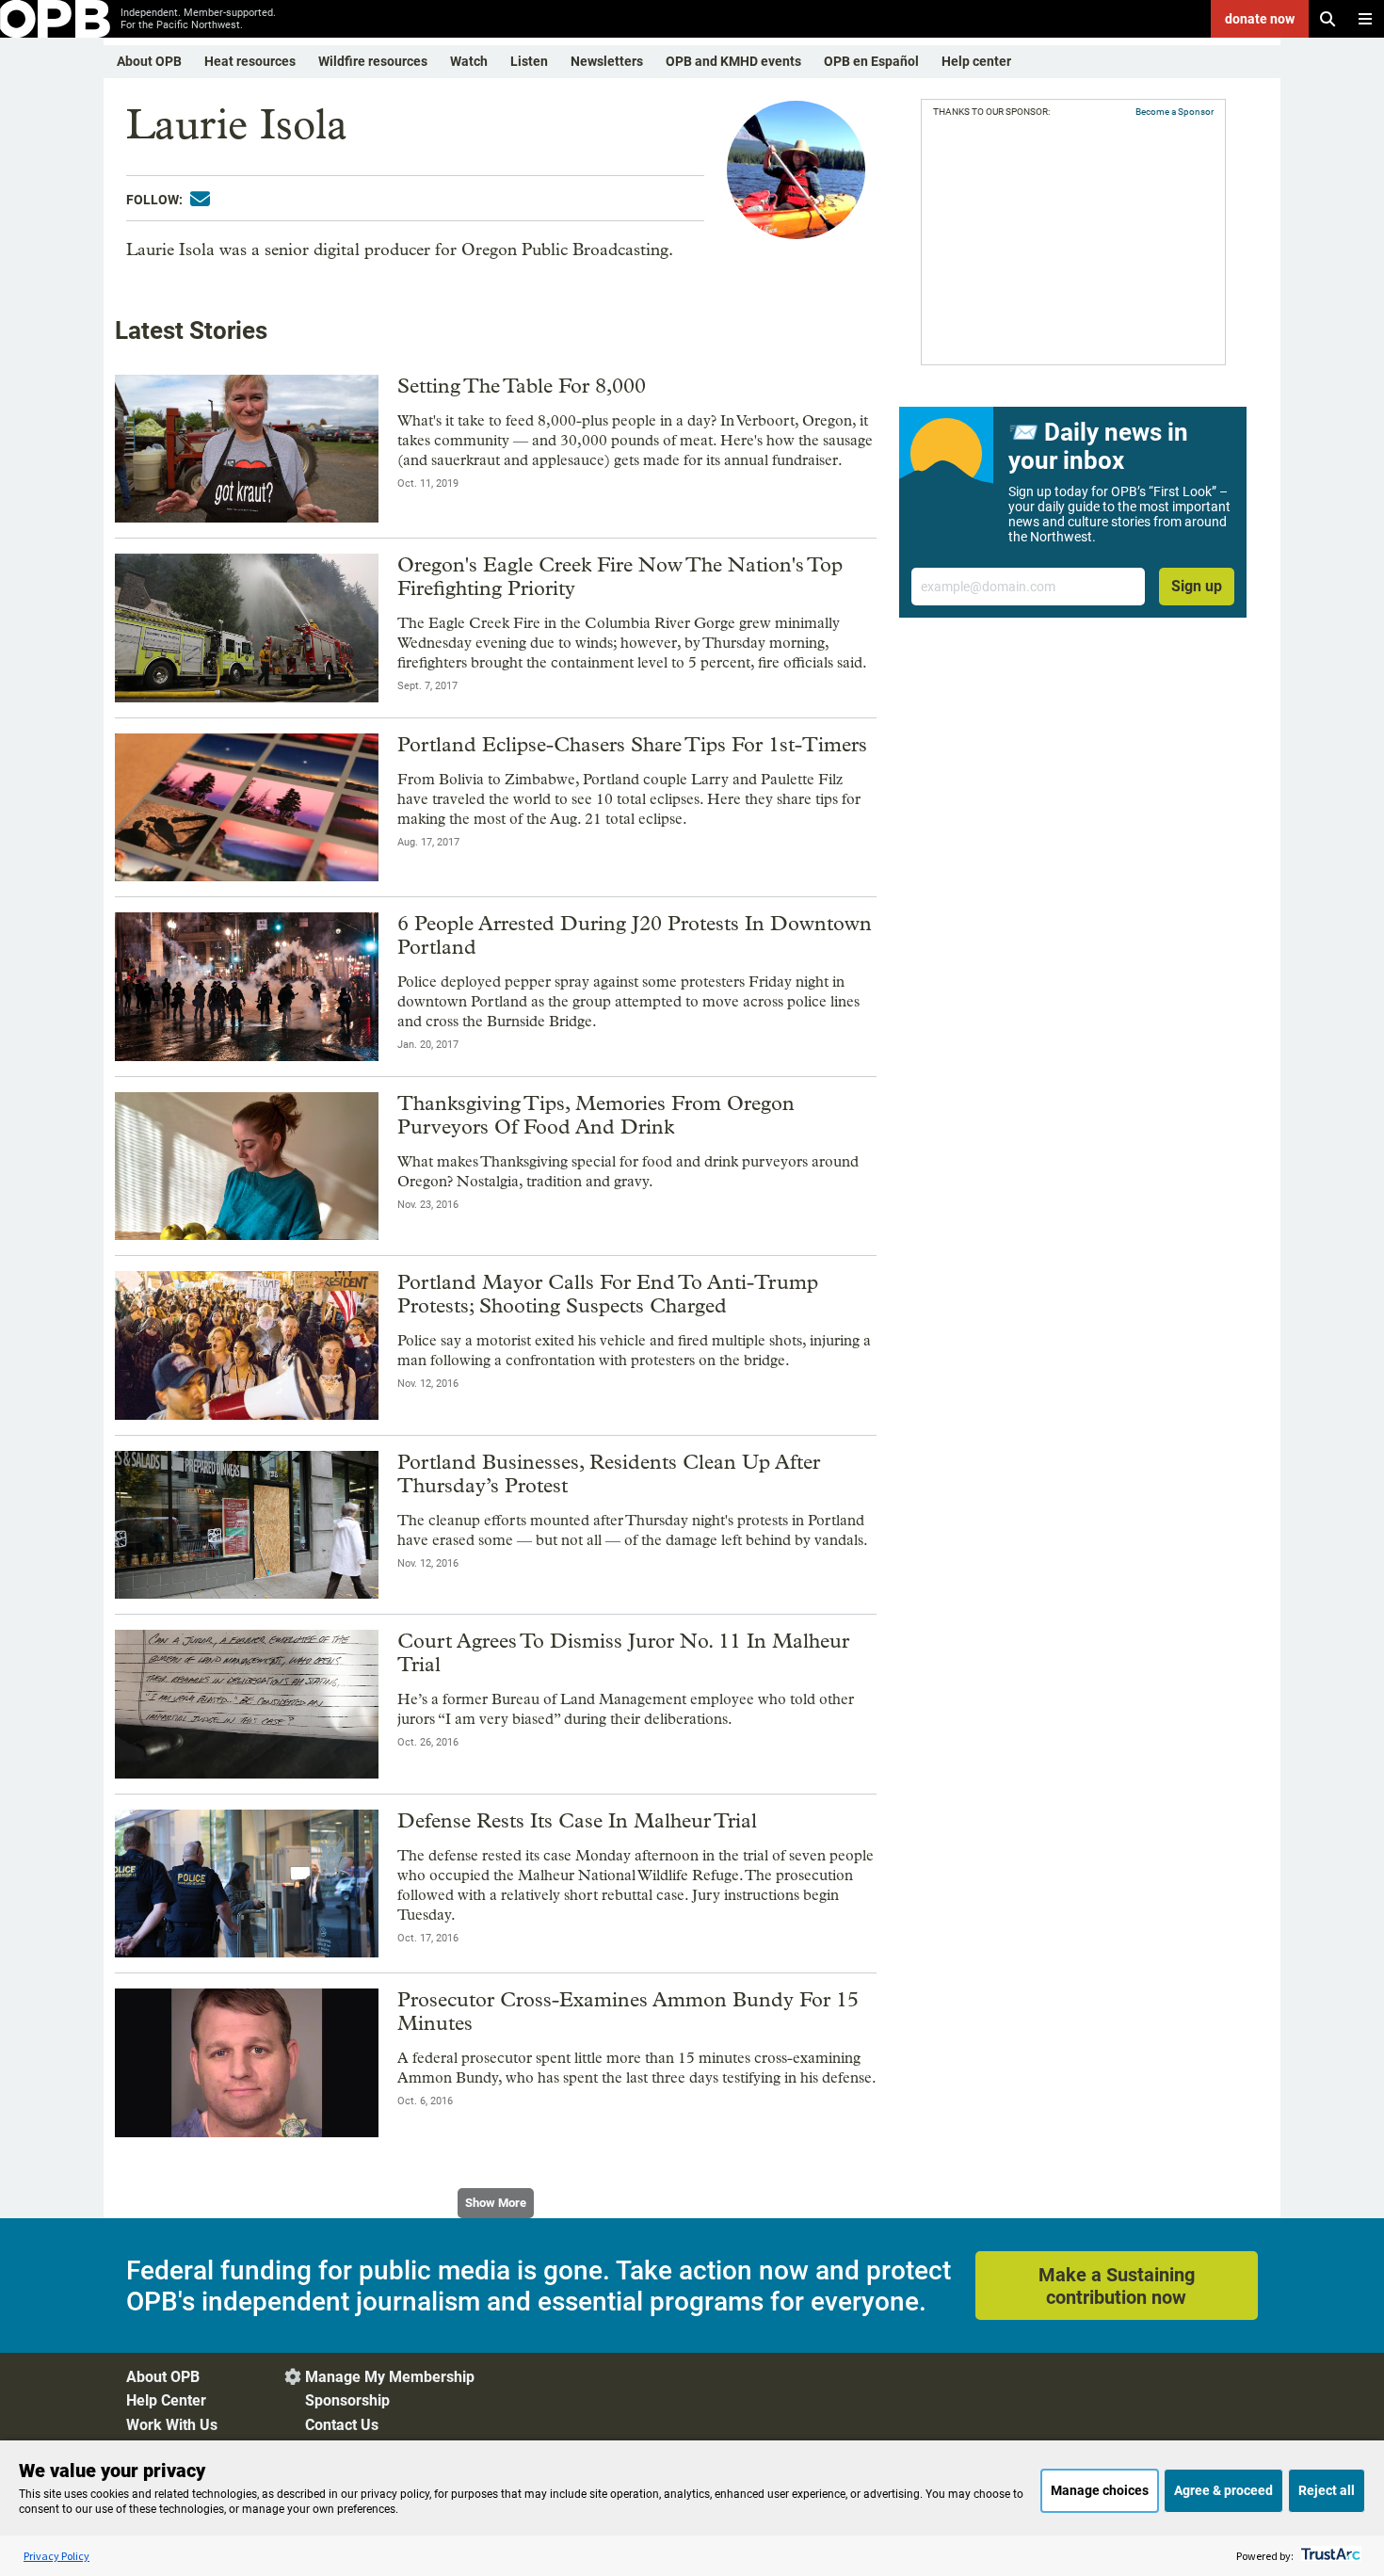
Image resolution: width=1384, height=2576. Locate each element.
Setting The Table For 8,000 (522, 386)
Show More (496, 2203)
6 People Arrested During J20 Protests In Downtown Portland (635, 935)
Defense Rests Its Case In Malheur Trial (577, 1821)
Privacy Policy (56, 2556)
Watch (469, 61)
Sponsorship (347, 2400)
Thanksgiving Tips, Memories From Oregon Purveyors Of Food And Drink (596, 1115)
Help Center (166, 2400)
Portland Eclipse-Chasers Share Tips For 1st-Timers (632, 745)
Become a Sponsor (1175, 112)
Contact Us (342, 2425)
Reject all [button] (1327, 2490)
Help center (976, 61)
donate (1260, 19)
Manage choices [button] (1100, 2490)
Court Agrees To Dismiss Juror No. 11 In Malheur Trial (623, 1653)
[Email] (200, 199)
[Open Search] (1328, 19)
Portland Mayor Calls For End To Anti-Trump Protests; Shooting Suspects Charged (608, 1294)
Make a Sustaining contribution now (1117, 2286)
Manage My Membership (390, 2377)
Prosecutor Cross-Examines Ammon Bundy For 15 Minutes (628, 2012)
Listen (529, 61)
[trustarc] (1329, 2556)
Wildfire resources (373, 61)
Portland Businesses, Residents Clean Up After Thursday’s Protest (609, 1474)
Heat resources (250, 61)
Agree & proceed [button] (1223, 2490)
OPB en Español (871, 61)
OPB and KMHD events (733, 61)
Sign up (1197, 586)
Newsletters (607, 61)
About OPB (149, 61)
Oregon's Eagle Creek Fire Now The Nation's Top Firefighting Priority (620, 577)
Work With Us (172, 2425)
